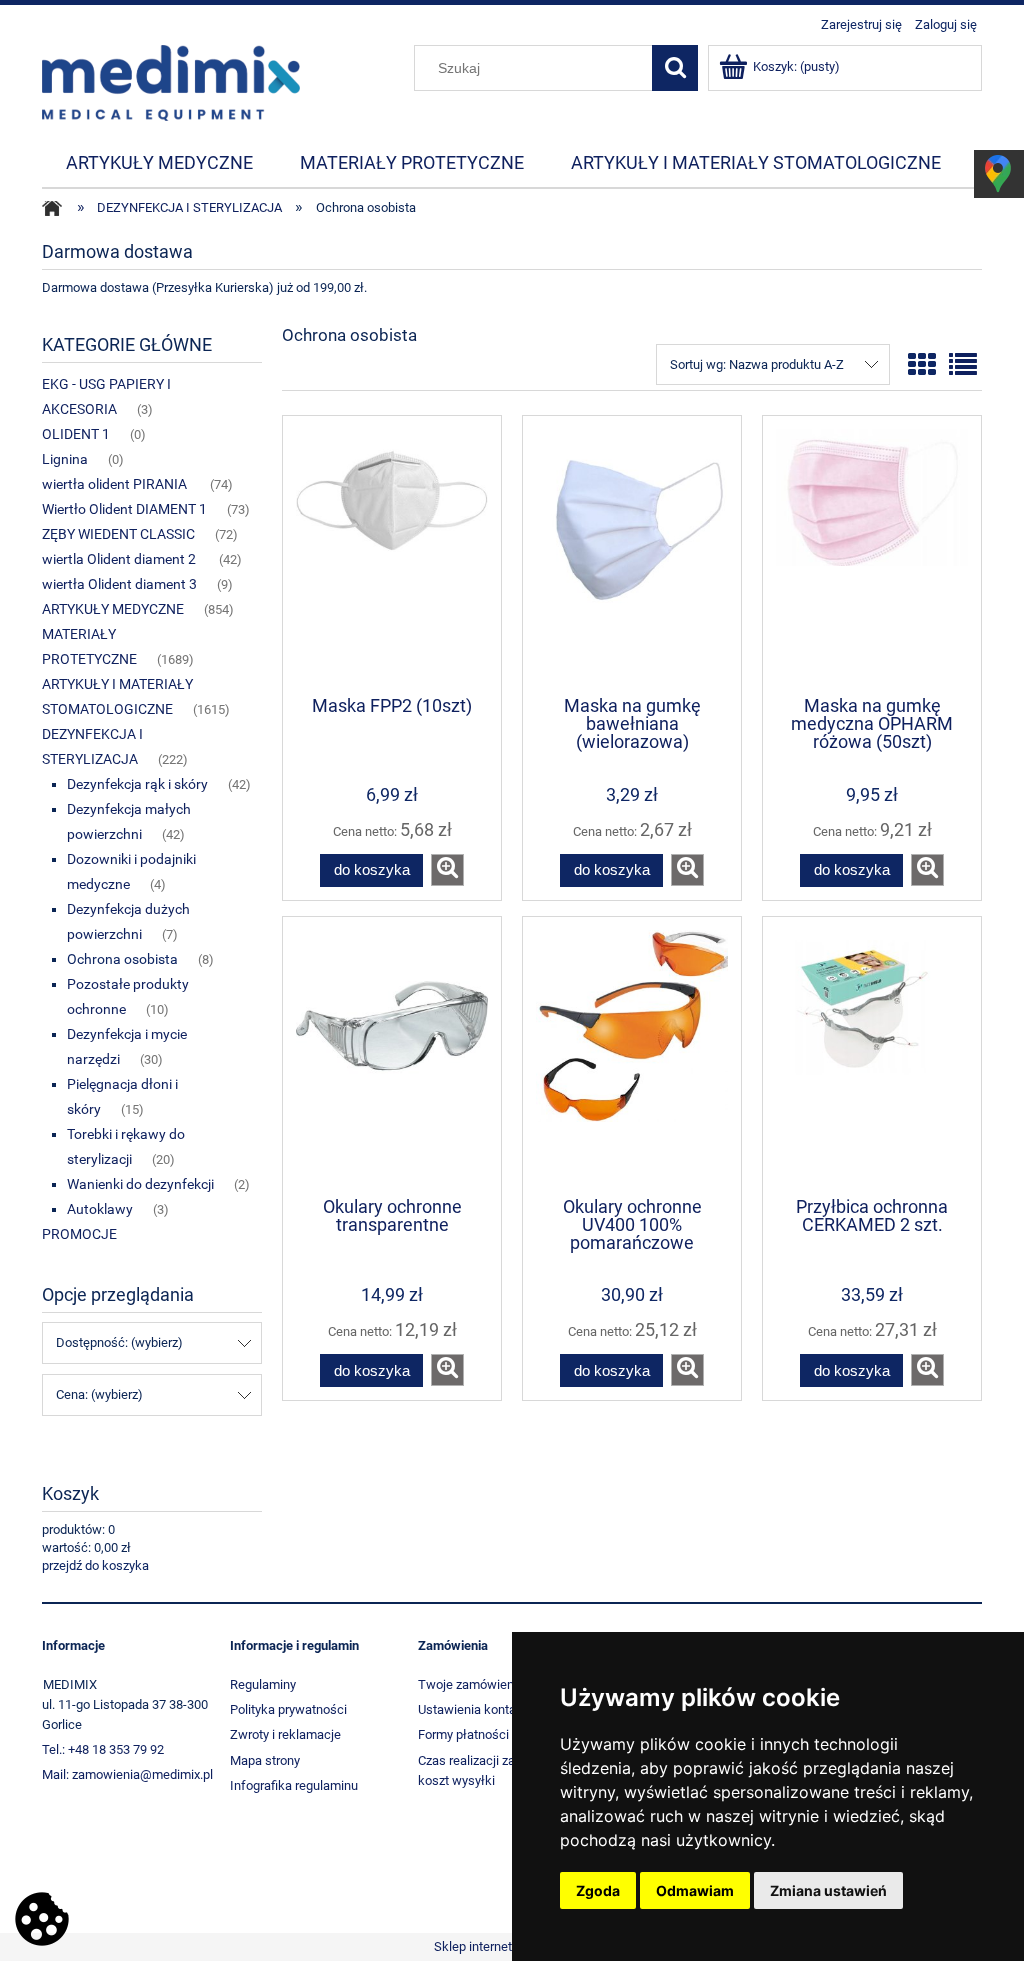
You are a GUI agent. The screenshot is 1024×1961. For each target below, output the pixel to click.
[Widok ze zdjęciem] (922, 365)
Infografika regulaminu (294, 1785)
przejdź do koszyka (95, 1565)
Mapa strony (265, 1760)
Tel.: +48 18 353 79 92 (103, 1749)
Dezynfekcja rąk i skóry (137, 784)
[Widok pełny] (963, 365)
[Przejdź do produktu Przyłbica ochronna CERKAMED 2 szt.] (872, 1055)
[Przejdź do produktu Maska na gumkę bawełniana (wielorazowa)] (632, 554)
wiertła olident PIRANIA (116, 484)
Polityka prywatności (288, 1709)
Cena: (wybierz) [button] (99, 1394)
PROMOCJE (79, 1234)
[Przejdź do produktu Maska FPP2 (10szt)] (392, 554)
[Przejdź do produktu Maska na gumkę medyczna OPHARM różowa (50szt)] (872, 554)
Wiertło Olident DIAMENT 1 (124, 509)
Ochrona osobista (122, 959)
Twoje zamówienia (471, 1684)
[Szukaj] (675, 68)
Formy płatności (463, 1734)
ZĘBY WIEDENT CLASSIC (118, 534)
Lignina (65, 459)
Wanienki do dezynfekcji (140, 1184)
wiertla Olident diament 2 (120, 559)
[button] (447, 870)
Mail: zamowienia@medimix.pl (127, 1774)
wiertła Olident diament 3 (119, 584)
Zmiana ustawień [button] (828, 1890)
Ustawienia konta (467, 1709)
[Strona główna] (171, 81)
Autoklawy (100, 1209)
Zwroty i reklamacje (285, 1734)
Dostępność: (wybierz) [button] (119, 1342)
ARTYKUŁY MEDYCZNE (113, 609)
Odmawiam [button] (695, 1890)
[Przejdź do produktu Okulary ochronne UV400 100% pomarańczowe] (632, 1055)
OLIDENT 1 (76, 434)
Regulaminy (263, 1684)
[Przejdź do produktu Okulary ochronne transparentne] (392, 1055)
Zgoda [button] (598, 1890)
